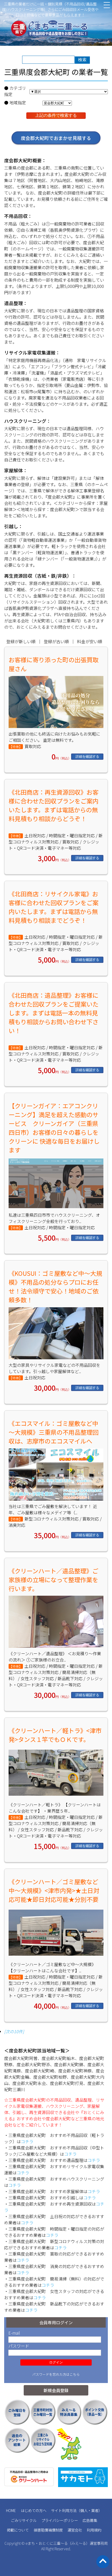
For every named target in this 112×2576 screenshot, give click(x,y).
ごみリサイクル (24, 2520)
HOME (11, 2510)
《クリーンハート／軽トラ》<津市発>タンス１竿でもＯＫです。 (55, 1735)
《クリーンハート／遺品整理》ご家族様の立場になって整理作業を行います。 (53, 1580)
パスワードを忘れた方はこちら (56, 2374)
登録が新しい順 (21, 641)
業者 (95, 2510)
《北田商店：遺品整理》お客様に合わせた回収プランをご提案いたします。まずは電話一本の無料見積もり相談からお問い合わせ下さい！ (54, 1013)
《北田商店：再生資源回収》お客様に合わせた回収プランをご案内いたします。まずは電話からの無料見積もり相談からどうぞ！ (54, 805)
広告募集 (90, 2520)
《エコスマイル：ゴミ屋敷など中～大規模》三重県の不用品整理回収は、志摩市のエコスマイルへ (54, 1432)
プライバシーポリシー (60, 2520)
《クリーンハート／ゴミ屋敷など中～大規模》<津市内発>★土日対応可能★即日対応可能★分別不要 (54, 1890)
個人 (84, 2510)
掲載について (18, 2530)
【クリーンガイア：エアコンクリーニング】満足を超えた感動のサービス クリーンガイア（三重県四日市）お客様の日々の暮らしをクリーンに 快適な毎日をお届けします (54, 1128)
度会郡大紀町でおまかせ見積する (56, 138)
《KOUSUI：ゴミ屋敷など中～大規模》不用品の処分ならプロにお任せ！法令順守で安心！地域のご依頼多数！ (55, 1286)
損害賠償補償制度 (48, 2530)
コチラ (27, 2141)
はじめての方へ (34, 2510)
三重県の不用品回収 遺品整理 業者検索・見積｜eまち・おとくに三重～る (56, 29)
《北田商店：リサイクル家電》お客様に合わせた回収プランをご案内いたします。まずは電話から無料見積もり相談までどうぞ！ (54, 907)
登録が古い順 (56, 641)
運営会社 (75, 2530)
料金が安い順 (90, 641)
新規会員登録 (56, 2390)
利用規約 (94, 2530)
